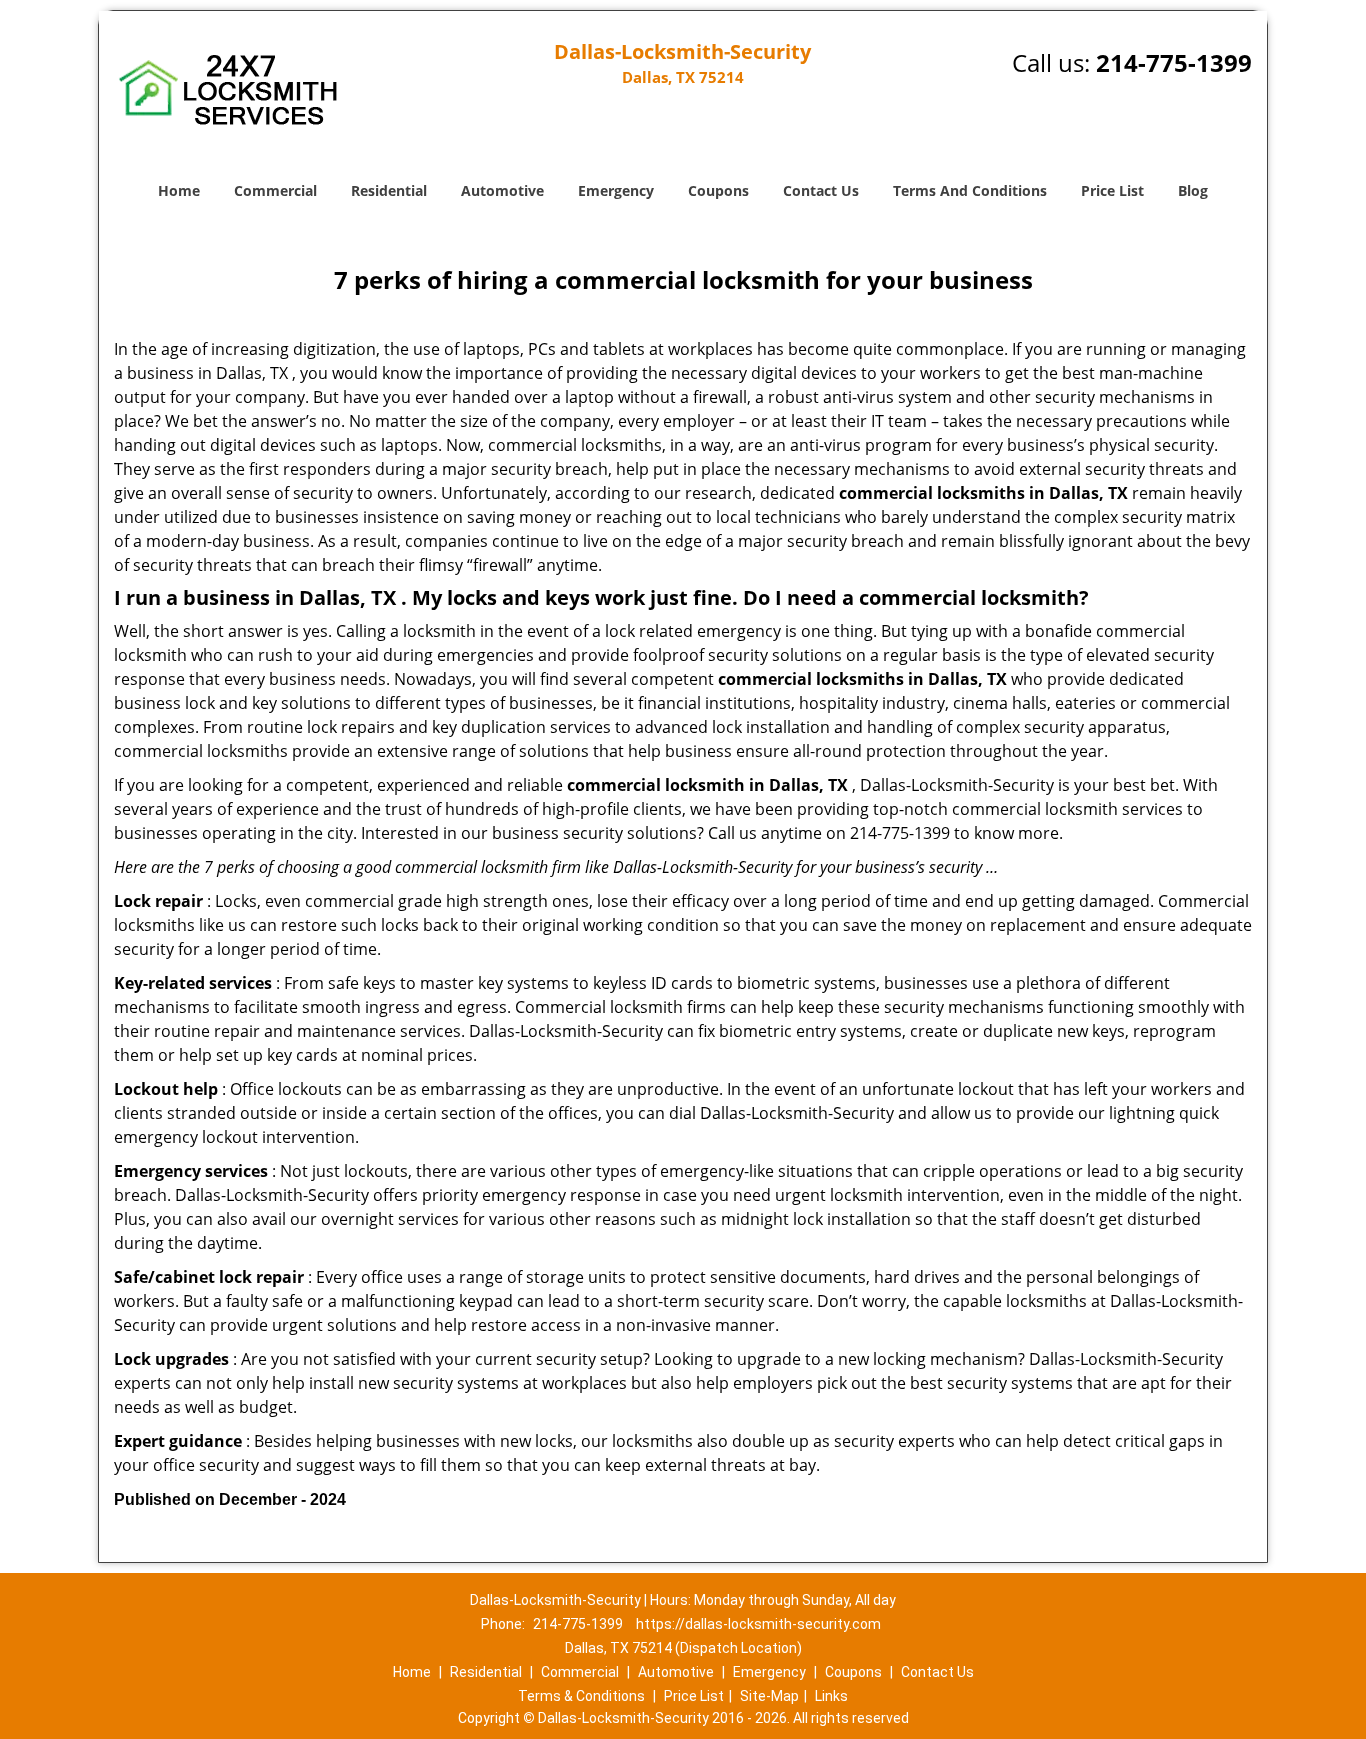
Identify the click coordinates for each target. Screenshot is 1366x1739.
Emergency (616, 190)
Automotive (502, 190)
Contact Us (821, 190)
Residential (389, 190)
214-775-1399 (1174, 62)
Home (179, 190)
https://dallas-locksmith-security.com (758, 1624)
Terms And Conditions (970, 190)
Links (831, 1696)
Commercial (275, 190)
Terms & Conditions (581, 1696)
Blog (1193, 190)
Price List (1112, 190)
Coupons (718, 190)
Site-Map (769, 1696)
